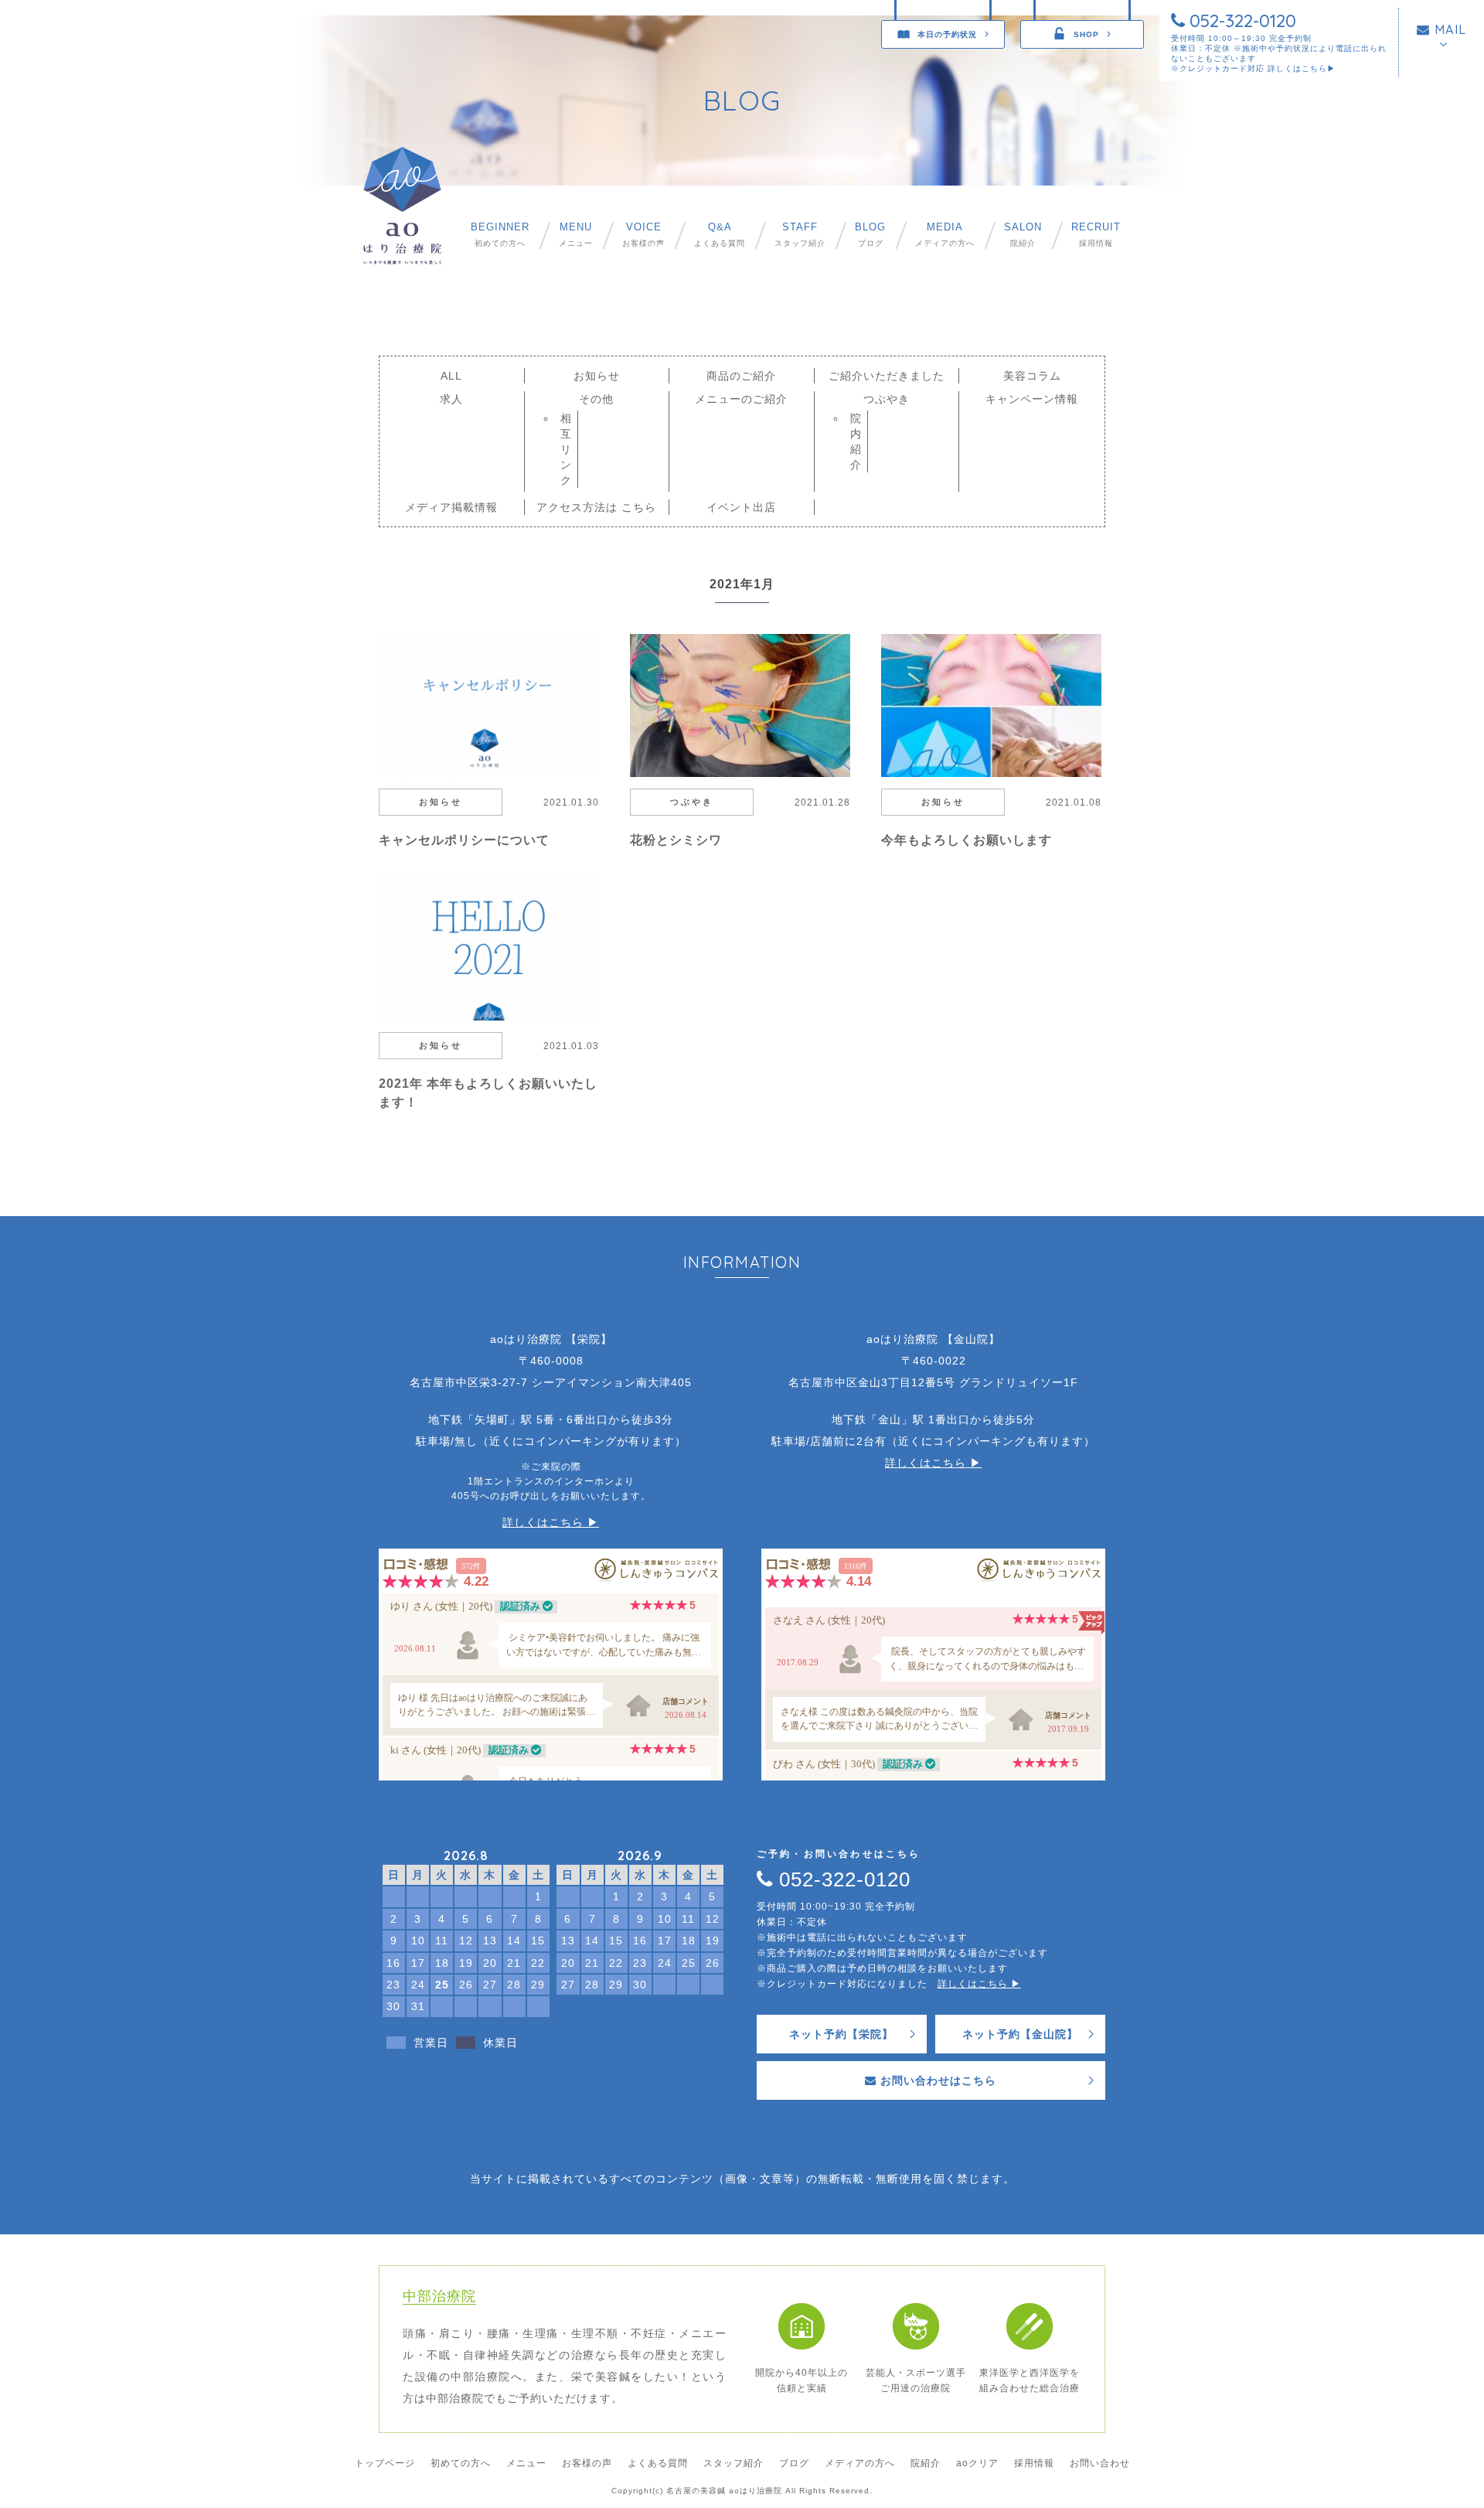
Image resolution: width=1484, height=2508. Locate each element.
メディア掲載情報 (451, 507)
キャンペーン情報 (1032, 399)
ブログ (870, 235)
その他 (596, 399)
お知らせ (597, 376)
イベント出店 (741, 507)
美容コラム (1032, 376)
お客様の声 (643, 235)
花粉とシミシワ (676, 840)
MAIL (1448, 29)
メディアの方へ (945, 235)
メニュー (576, 235)
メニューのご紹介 (741, 399)
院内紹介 (856, 441)
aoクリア (977, 2463)
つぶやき (887, 399)
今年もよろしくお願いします (967, 840)
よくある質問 (720, 235)
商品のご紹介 (741, 376)
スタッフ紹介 (800, 235)
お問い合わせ (1100, 2463)
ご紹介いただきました (887, 376)
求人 (451, 399)
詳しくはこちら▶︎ (1302, 68)
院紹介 (1023, 235)
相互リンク (566, 449)
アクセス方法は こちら (596, 507)
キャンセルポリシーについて (464, 840)
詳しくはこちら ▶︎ (551, 1522)
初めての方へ (500, 235)
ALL (451, 376)
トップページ (385, 2463)
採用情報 (1096, 235)
